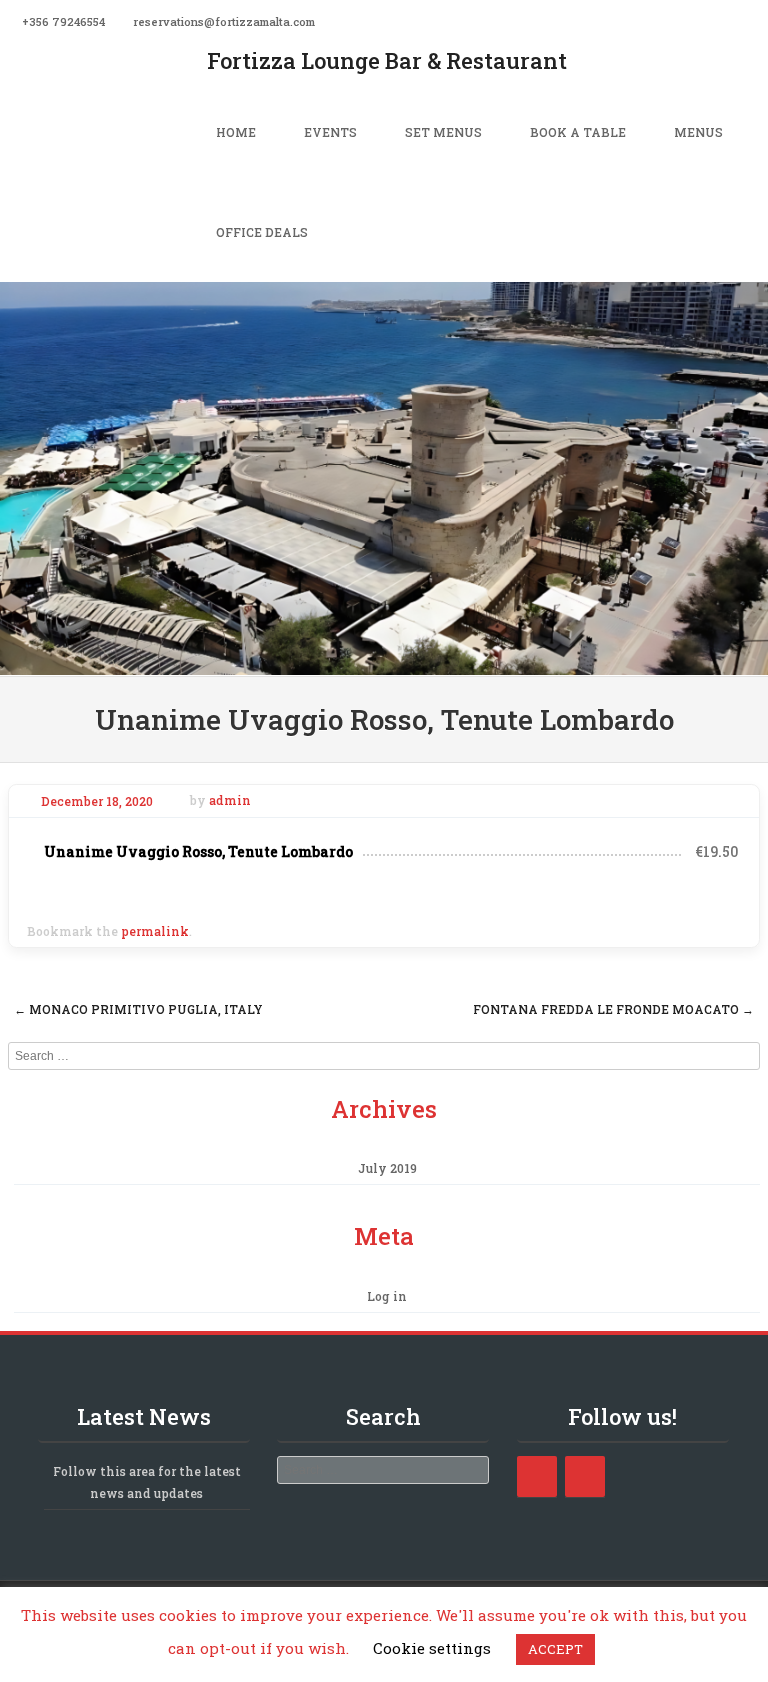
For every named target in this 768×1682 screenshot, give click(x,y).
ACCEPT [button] (555, 1649)
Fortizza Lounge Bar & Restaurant (387, 60)
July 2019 (387, 1168)
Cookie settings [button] (432, 1648)
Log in (387, 1296)
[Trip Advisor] (585, 1476)
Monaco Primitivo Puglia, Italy (138, 1009)
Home (236, 132)
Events (330, 132)
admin (230, 801)
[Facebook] (756, 20)
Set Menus (443, 132)
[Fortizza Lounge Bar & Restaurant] (384, 661)
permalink (155, 931)
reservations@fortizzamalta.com (224, 21)
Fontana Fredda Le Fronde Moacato (613, 1009)
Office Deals (262, 232)
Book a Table (578, 132)
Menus (698, 132)
